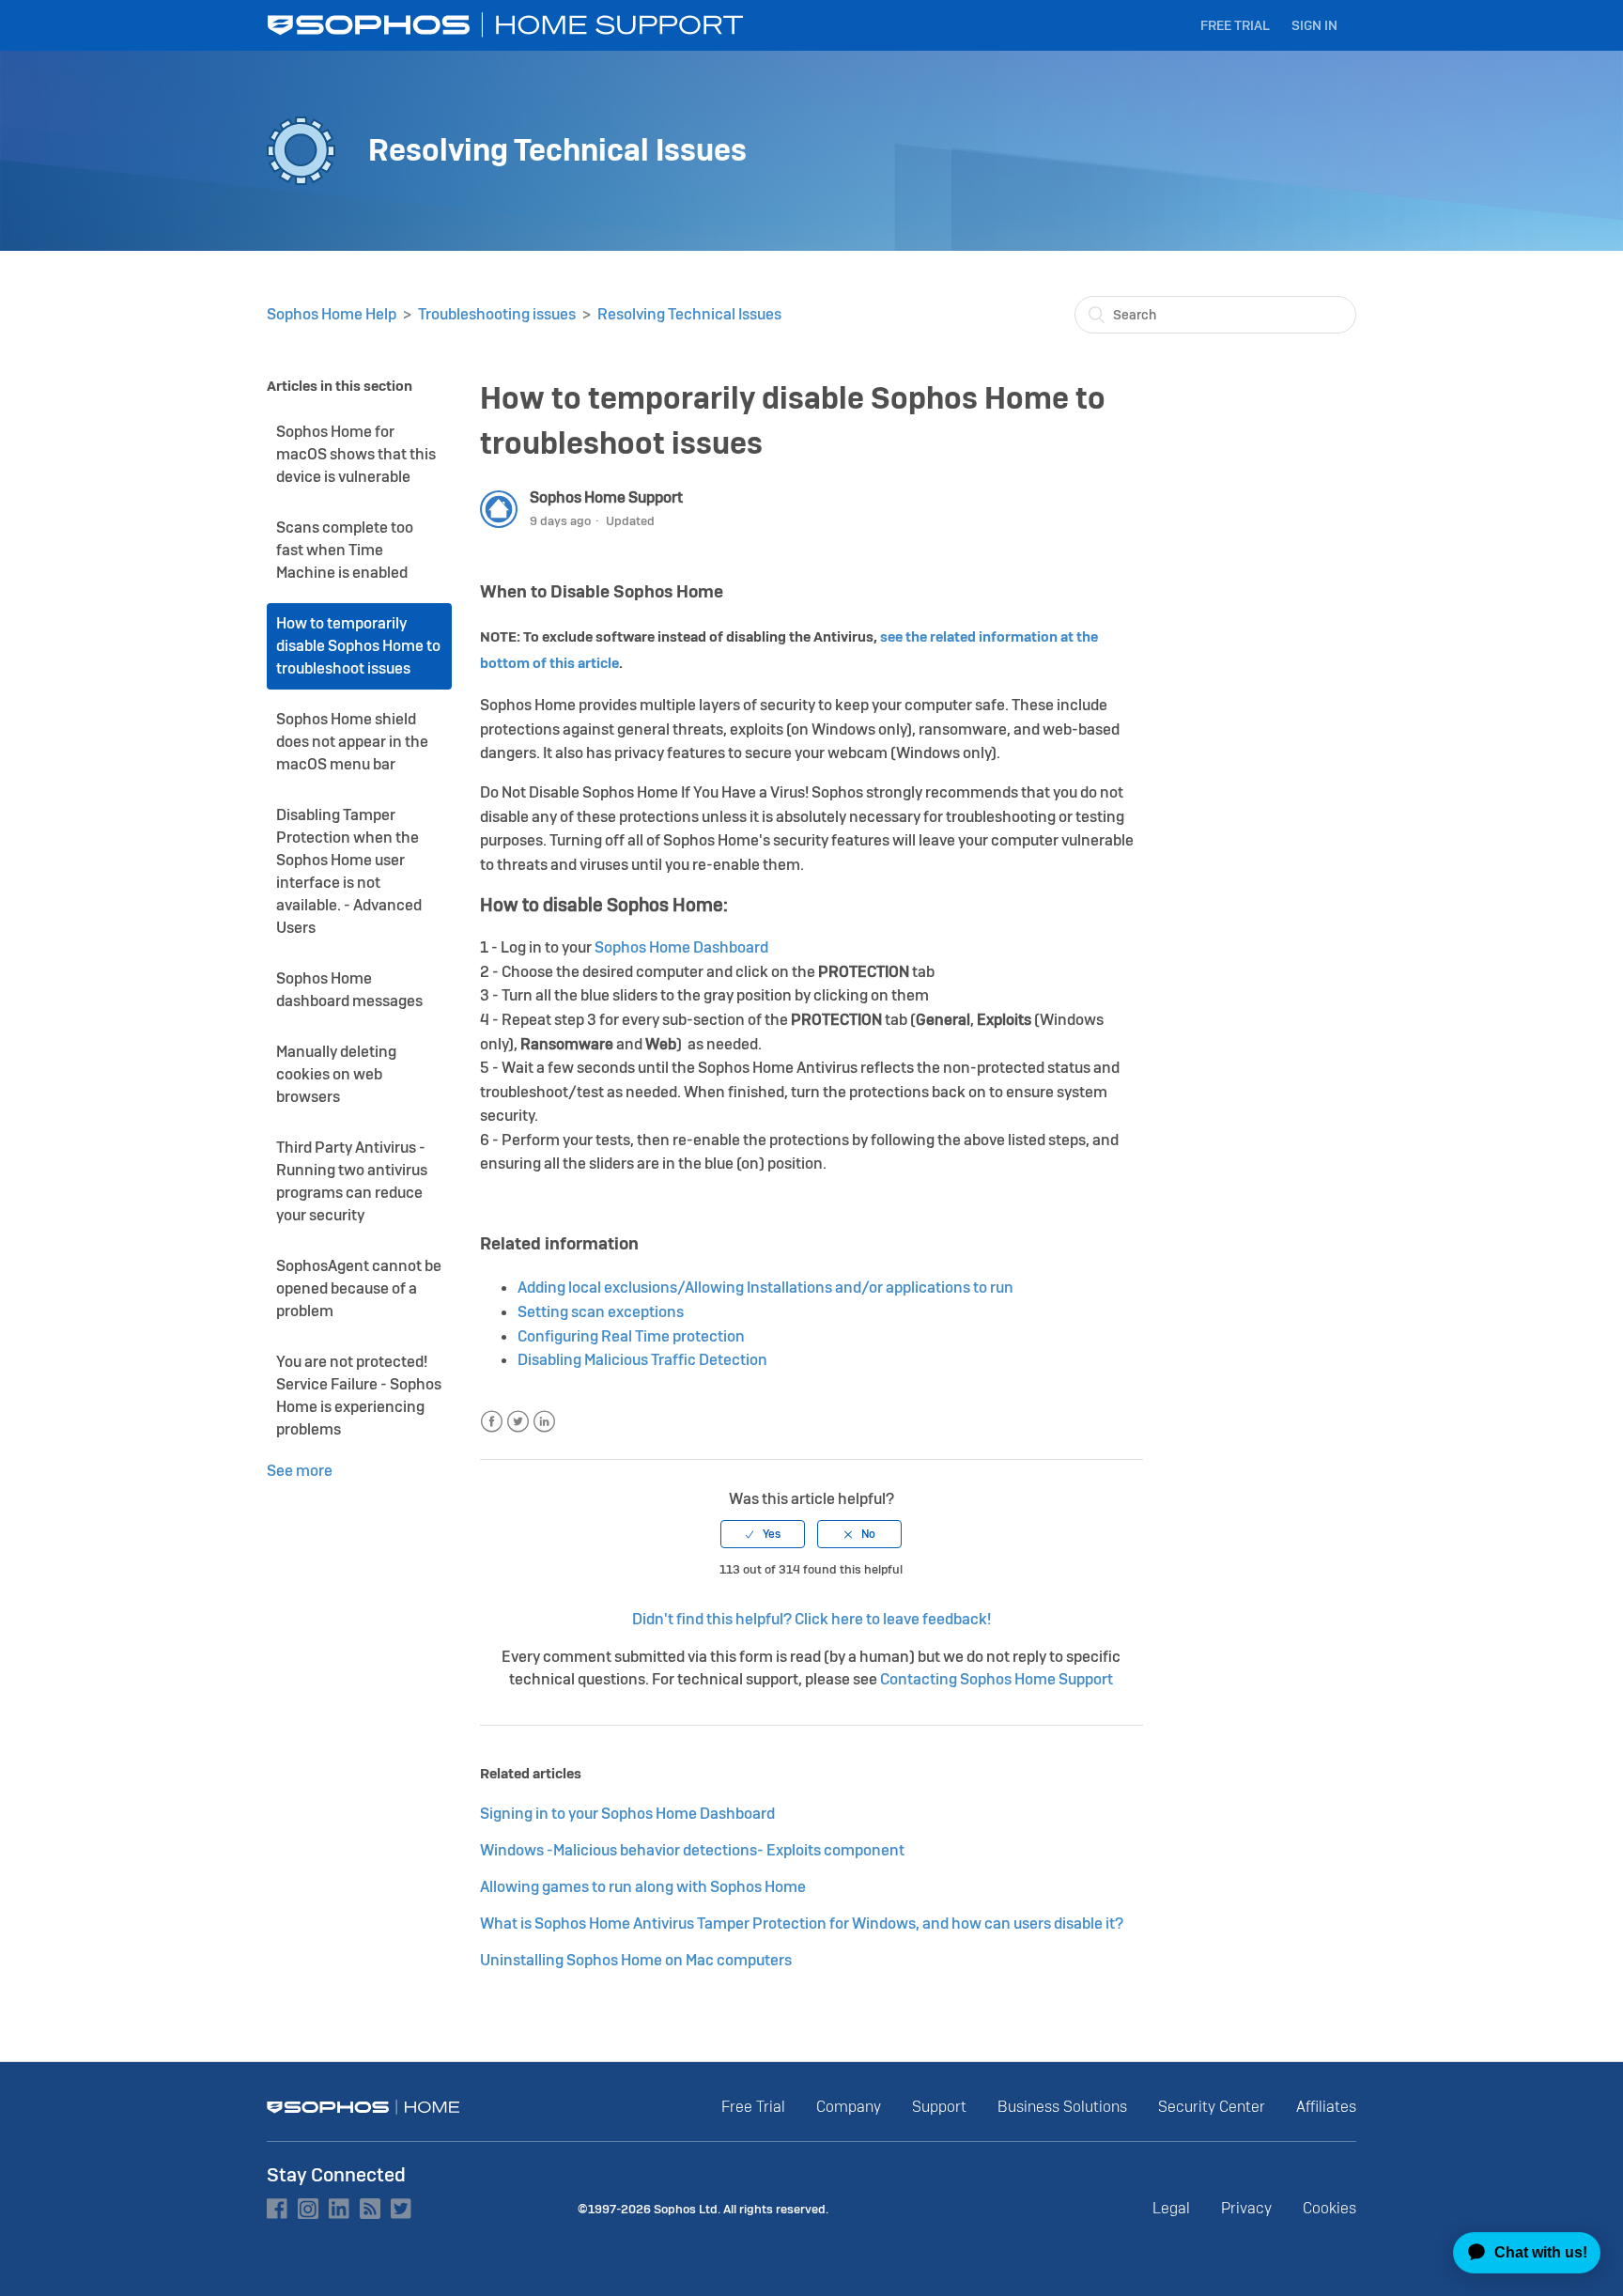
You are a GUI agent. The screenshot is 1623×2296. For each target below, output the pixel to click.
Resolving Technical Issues (689, 314)
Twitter (518, 1422)
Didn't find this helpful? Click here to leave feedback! (811, 1619)
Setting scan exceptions (601, 1312)
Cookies (1329, 2208)
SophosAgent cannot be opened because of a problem (359, 1288)
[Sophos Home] (363, 2107)
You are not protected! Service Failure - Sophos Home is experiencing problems (359, 1396)
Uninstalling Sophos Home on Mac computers (636, 1960)
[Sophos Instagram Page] (308, 2209)
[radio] (763, 1534)
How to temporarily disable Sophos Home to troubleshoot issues (358, 646)
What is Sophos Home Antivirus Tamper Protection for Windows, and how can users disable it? (802, 1924)
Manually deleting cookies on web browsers (336, 1074)
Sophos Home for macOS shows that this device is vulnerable (356, 454)
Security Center (1212, 2107)
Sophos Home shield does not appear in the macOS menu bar (352, 742)
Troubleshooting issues (497, 314)
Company (849, 2107)
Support (939, 2107)
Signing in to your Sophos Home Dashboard (627, 1814)
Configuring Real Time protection (631, 1336)
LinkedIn (544, 1422)
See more (300, 1471)
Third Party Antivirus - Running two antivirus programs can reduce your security (352, 1181)
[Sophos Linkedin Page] (339, 2209)
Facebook (492, 1422)
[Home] (507, 25)
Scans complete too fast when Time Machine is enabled (345, 550)
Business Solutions (1062, 2107)
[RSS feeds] (370, 2209)
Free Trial (1235, 25)
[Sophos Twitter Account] (401, 2209)
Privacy (1246, 2208)
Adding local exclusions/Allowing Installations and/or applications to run (765, 1288)
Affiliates (1326, 2107)
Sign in (1314, 25)
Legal (1171, 2208)
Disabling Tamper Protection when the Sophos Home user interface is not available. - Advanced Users (349, 871)
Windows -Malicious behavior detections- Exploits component (692, 1850)
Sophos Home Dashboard (681, 947)
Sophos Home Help (332, 314)
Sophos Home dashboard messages (349, 990)
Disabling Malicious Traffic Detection (642, 1360)
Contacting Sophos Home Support (997, 1679)
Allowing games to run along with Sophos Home (643, 1887)
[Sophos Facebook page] (277, 2209)
